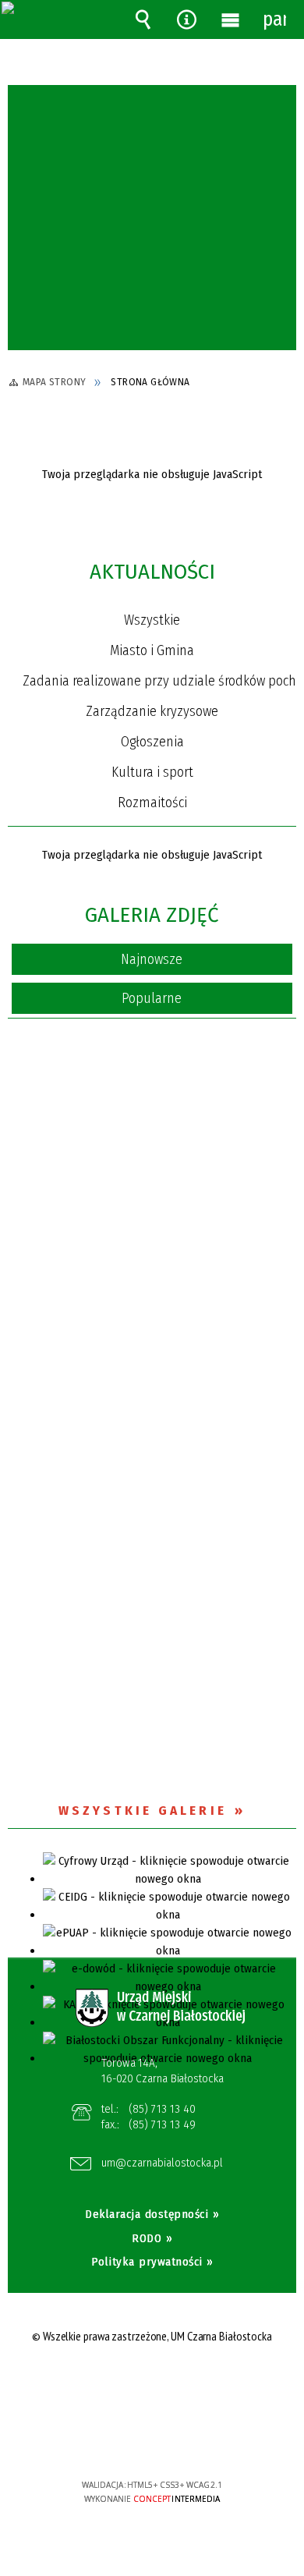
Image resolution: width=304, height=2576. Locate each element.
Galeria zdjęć (152, 915)
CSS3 (151, 2440)
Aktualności (152, 572)
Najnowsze (152, 959)
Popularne (152, 998)
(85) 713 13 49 (162, 2124)
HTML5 (128, 2440)
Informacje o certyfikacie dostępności (152, 2385)
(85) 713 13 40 (162, 2109)
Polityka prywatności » (152, 2262)
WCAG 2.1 (200, 2438)
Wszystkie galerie (143, 1811)
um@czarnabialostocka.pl (162, 2163)
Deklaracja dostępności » (152, 2214)
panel (274, 19)
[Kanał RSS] (288, 575)
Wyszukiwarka (143, 19)
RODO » (152, 2238)
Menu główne (231, 19)
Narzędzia (186, 19)
